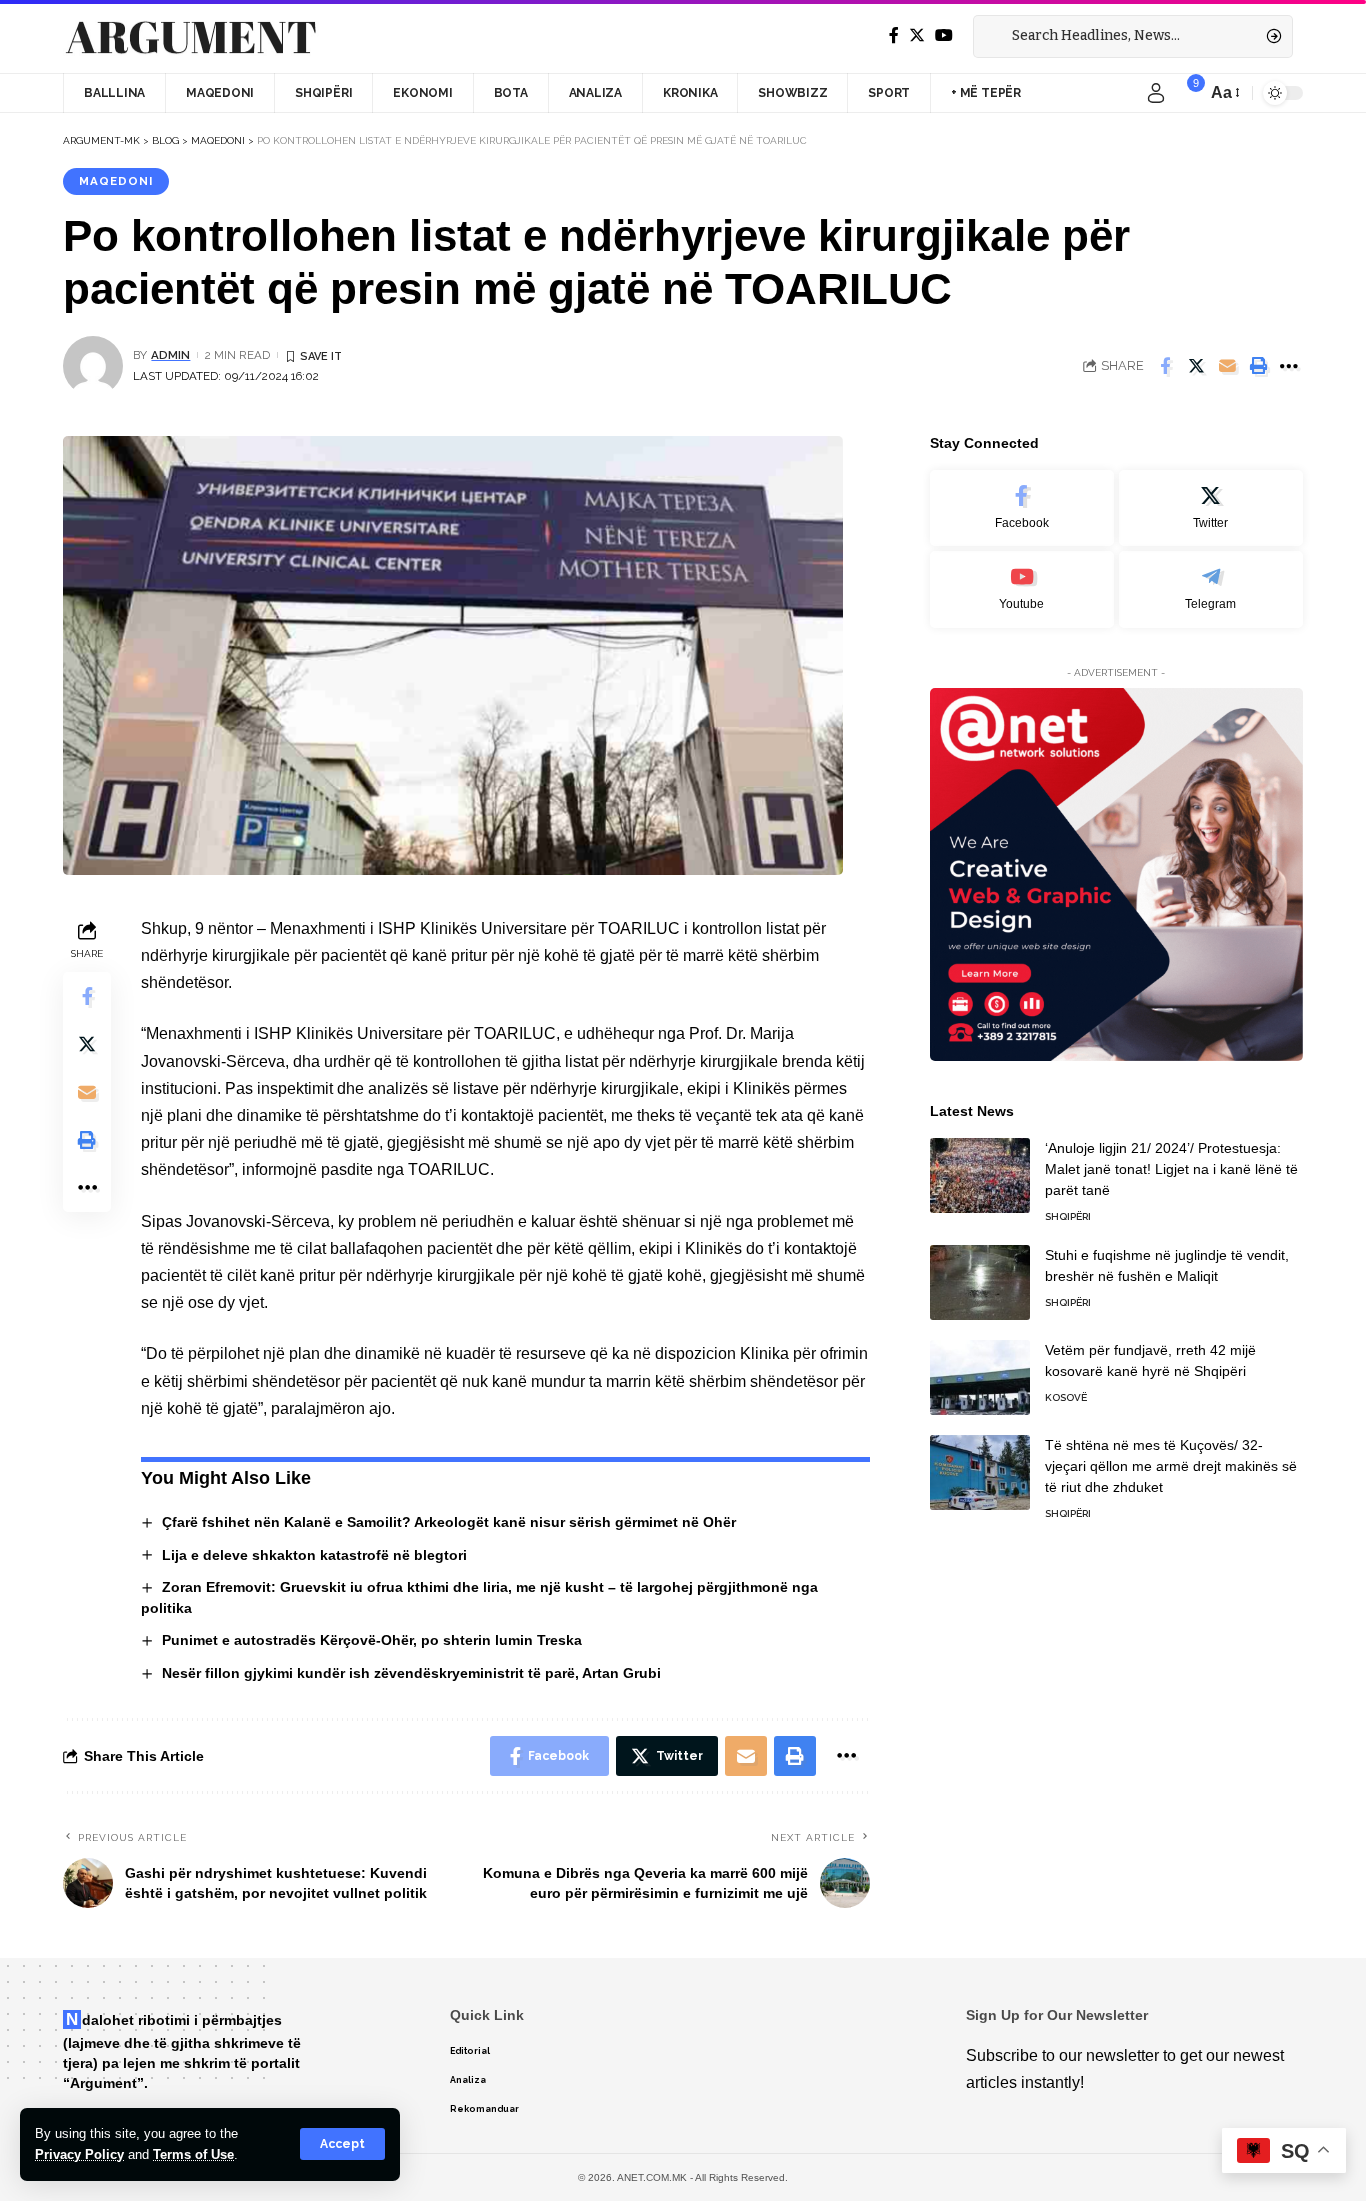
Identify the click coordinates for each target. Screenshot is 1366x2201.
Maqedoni (116, 181)
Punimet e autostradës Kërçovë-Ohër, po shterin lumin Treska (372, 1640)
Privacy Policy (79, 2154)
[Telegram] (1211, 589)
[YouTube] (944, 35)
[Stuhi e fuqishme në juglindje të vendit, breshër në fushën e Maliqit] (980, 1282)
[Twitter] (917, 35)
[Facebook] (894, 35)
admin (170, 355)
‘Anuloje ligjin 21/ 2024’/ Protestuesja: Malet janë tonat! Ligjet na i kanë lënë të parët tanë (1171, 1169)
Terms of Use (193, 2154)
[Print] (1258, 366)
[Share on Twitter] (1196, 366)
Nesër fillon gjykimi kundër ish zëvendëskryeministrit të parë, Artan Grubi (411, 1673)
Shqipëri (1068, 1216)
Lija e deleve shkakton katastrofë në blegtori (314, 1555)
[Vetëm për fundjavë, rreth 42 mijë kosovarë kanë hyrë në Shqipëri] (980, 1377)
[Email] (1227, 366)
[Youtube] (1022, 589)
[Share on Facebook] (1165, 366)
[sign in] (1156, 93)
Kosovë (1066, 1397)
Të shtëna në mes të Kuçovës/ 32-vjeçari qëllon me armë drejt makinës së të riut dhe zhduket (1171, 1466)
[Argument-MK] (191, 37)
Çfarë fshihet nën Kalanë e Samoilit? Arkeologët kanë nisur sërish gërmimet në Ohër (449, 1522)
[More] (1289, 366)
